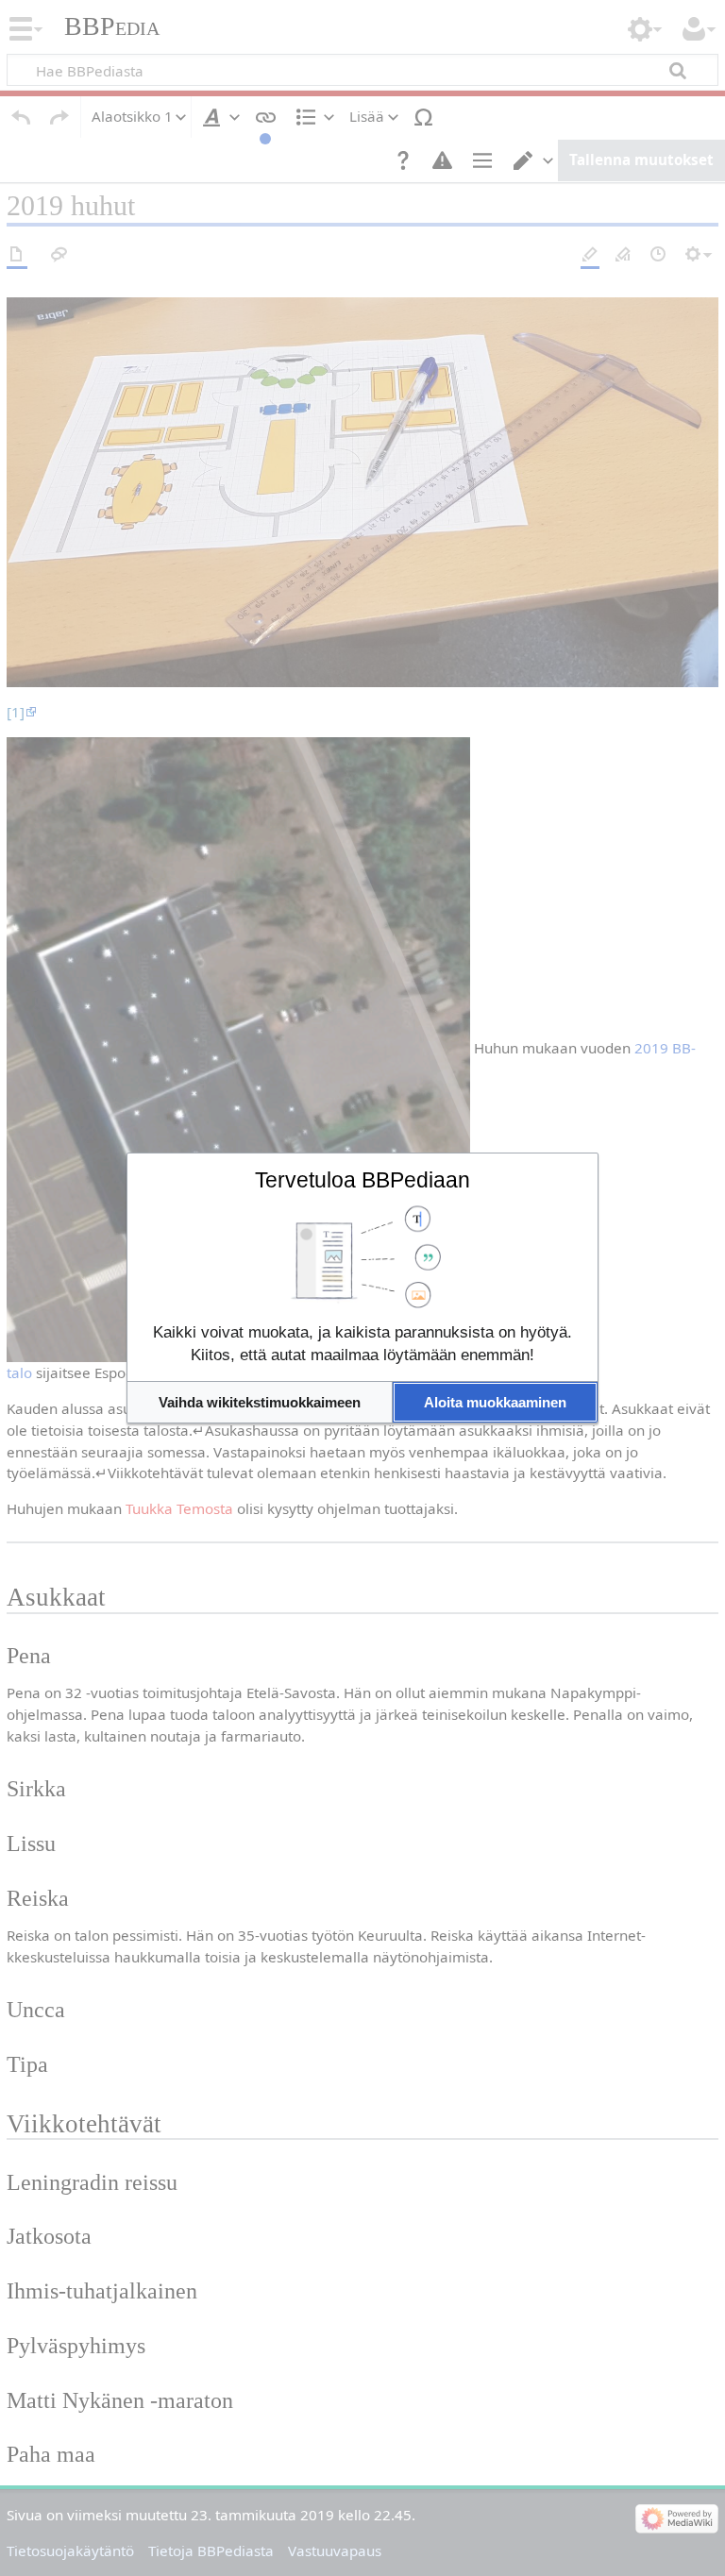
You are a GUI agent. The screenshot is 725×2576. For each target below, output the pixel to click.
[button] (260, 1402)
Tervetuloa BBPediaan (362, 1180)
